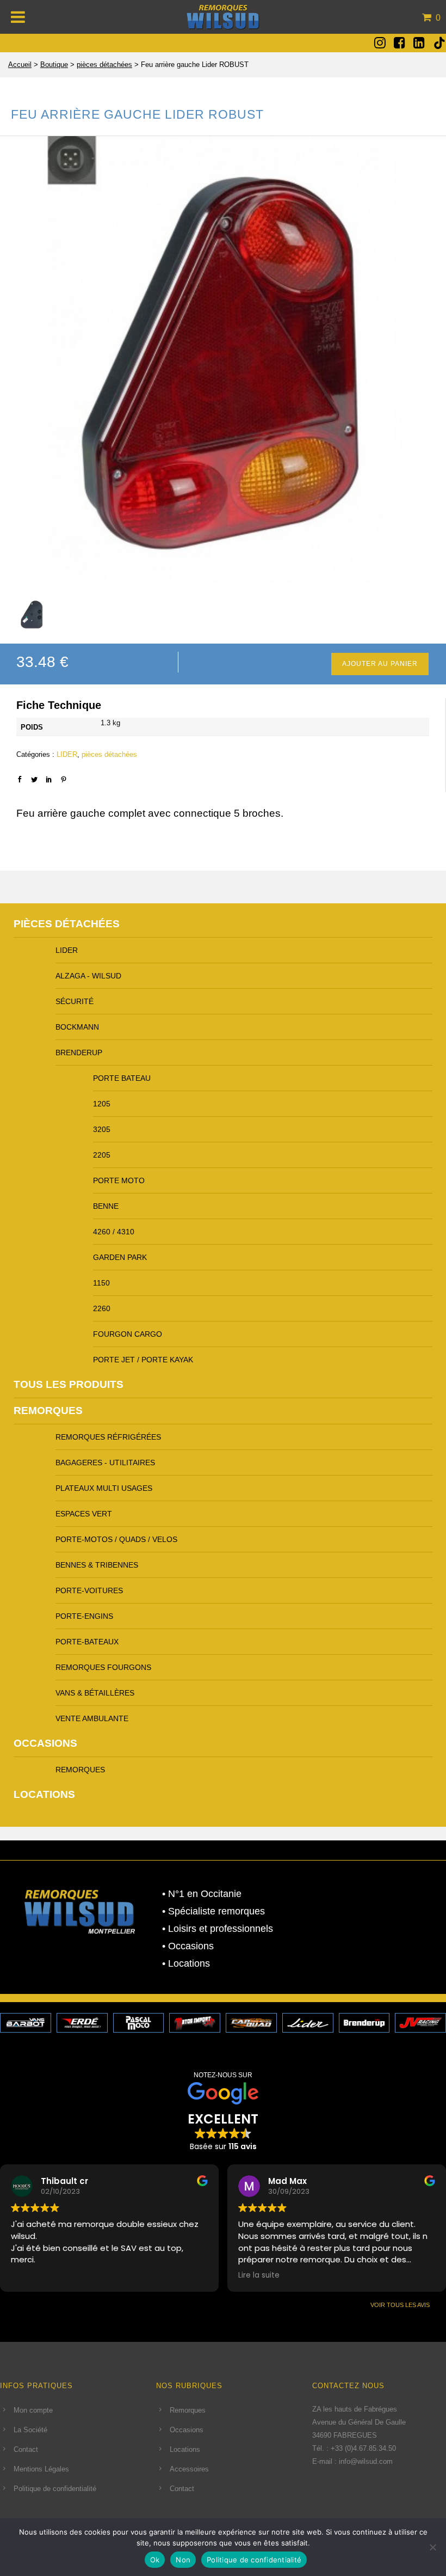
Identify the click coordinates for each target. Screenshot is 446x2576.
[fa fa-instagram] (380, 42)
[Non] (432, 2547)
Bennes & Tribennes (97, 1565)
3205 (102, 1129)
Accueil (20, 65)
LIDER (67, 754)
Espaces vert (84, 1514)
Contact (26, 2449)
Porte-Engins (84, 1616)
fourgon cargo (128, 1334)
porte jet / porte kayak (143, 1360)
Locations (44, 1794)
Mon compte (33, 2410)
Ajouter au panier (380, 664)
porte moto (119, 1180)
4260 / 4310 (114, 1232)
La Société (30, 2430)
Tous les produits (69, 1384)
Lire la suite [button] (259, 2275)
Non (183, 2560)
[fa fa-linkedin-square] (419, 42)
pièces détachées (104, 65)
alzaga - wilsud (88, 976)
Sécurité (75, 1001)
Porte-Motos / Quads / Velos (116, 1539)
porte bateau (122, 1078)
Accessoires (189, 2469)
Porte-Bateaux (87, 1642)
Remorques (48, 1411)
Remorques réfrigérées (108, 1437)
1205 (102, 1104)
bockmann (77, 1027)
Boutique (54, 65)
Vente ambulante (92, 1718)
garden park (120, 1257)
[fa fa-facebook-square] (399, 42)
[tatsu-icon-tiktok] (439, 43)
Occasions (45, 1743)
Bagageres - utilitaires (105, 1463)
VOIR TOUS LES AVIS (400, 2305)
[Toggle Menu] (18, 17)
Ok (155, 2560)
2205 (102, 1155)
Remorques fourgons (103, 1667)
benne (106, 1206)
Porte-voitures (89, 1590)
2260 (102, 1308)
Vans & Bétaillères (95, 1693)
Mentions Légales (41, 2469)
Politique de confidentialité (55, 2489)
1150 (101, 1283)
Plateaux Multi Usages (104, 1488)
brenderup (79, 1053)
